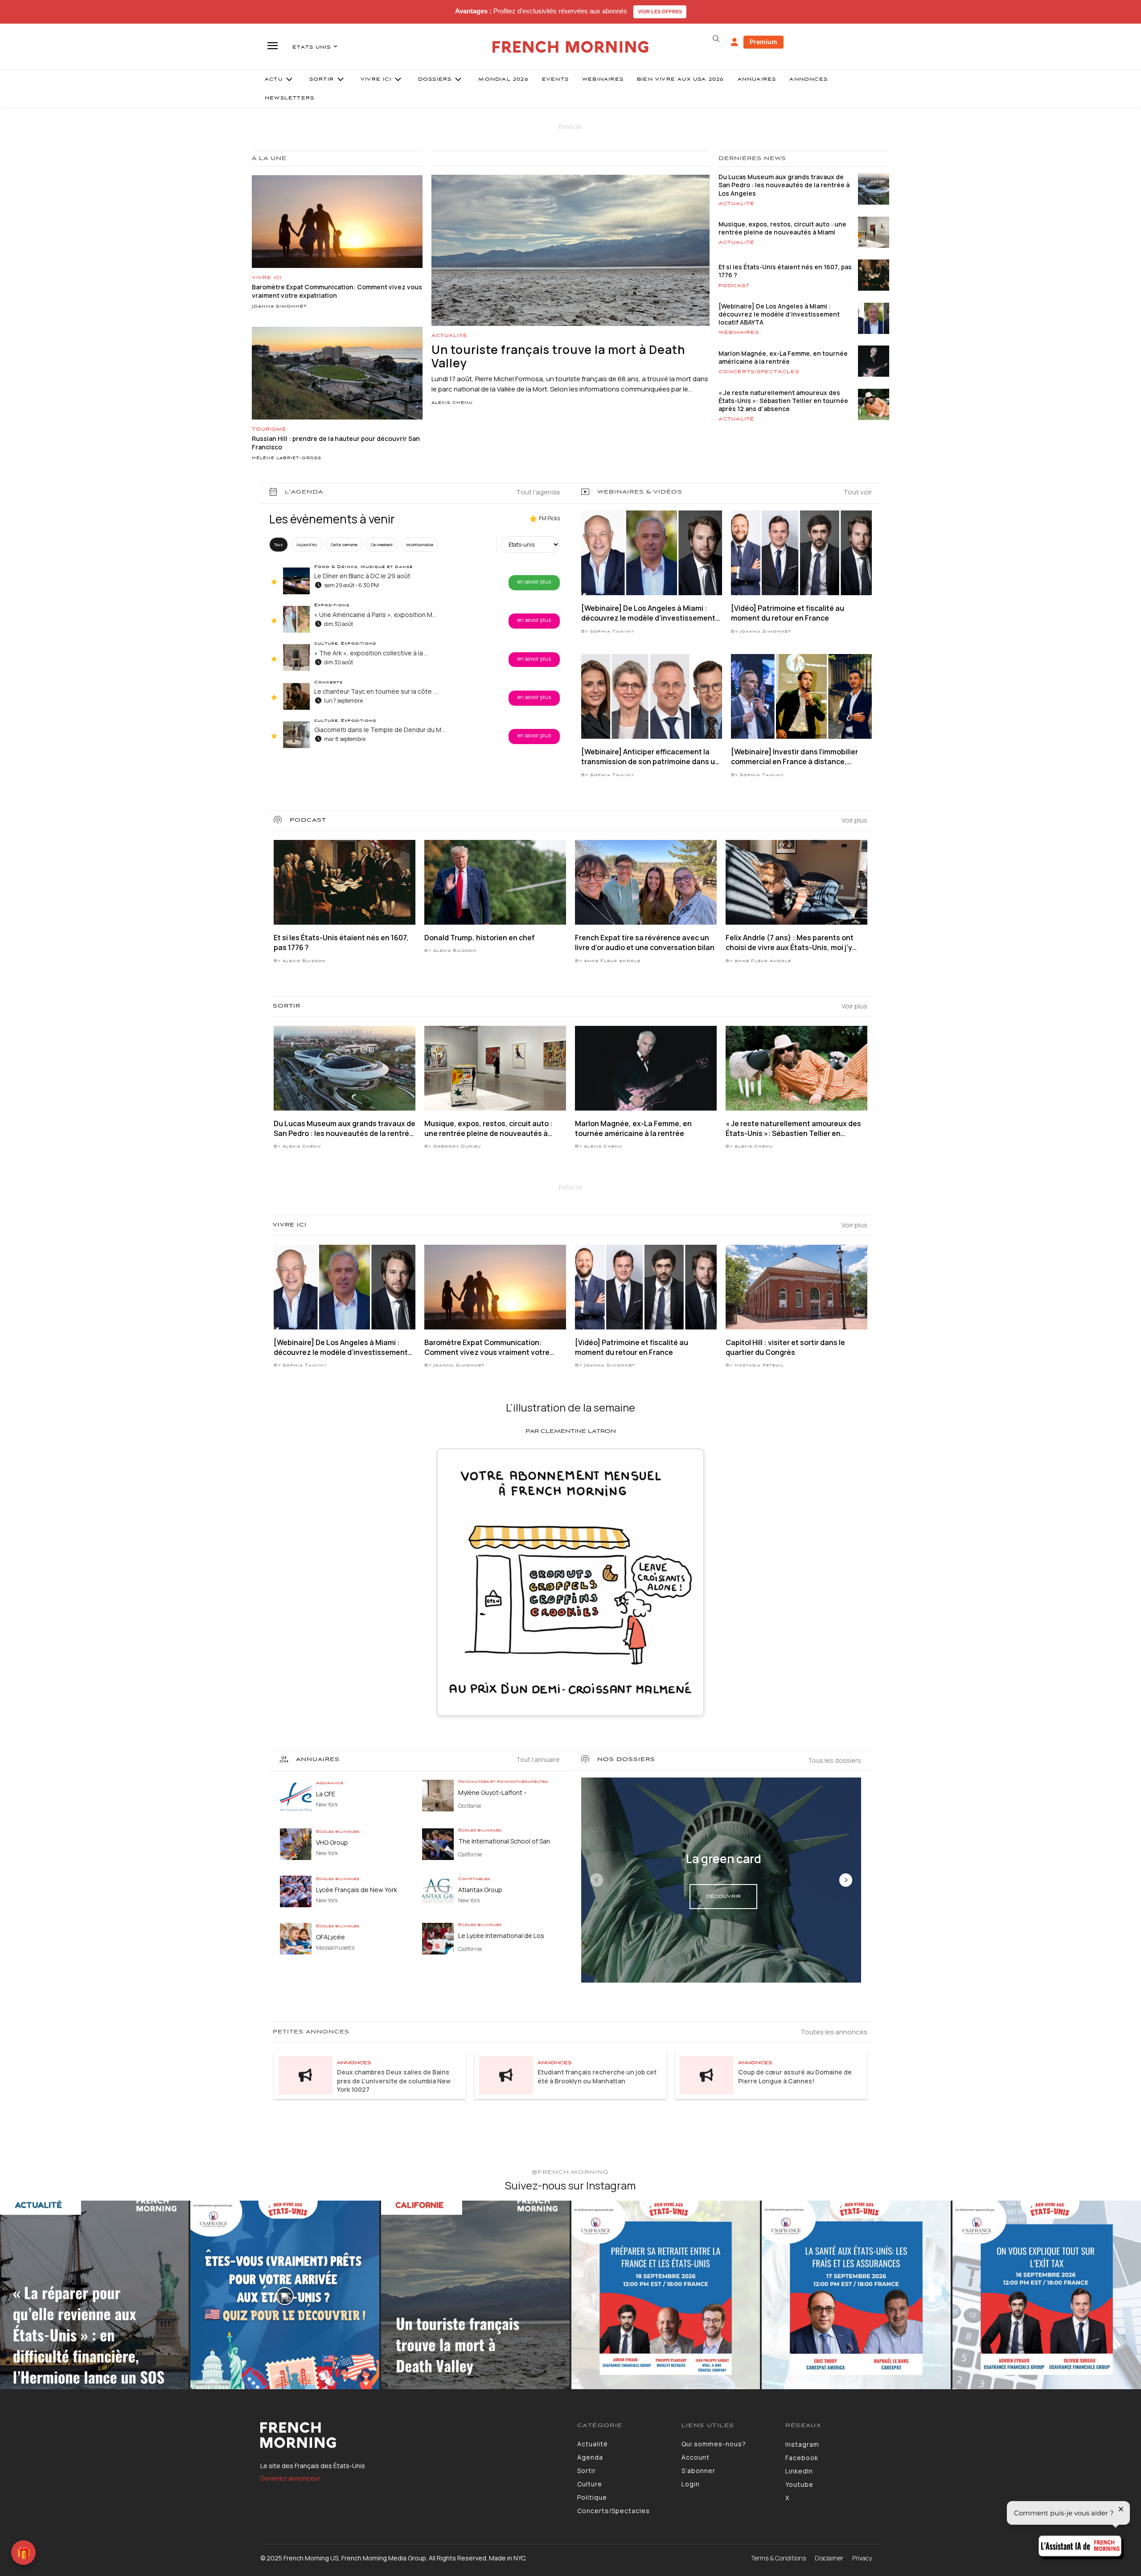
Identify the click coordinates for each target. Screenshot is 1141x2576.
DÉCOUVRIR (723, 1897)
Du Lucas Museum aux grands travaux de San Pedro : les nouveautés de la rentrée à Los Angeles (784, 185)
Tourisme (269, 429)
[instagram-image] (94, 2295)
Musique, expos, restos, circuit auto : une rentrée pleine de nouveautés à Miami (782, 228)
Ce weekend (382, 545)
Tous (279, 545)
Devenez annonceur (290, 2478)
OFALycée (330, 1937)
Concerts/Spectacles (759, 372)
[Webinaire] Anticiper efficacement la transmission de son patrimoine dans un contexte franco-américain (650, 757)
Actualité (449, 336)
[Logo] (412, 2435)
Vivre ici (267, 278)
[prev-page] (597, 1880)
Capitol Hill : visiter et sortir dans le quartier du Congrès (785, 1347)
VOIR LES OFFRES (660, 12)
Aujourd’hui (307, 545)
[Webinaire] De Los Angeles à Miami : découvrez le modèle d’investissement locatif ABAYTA (779, 314)
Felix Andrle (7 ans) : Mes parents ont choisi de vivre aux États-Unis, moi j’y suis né (790, 943)
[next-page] (846, 1880)
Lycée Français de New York (357, 1890)
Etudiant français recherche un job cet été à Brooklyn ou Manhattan (597, 2076)
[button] (716, 39)
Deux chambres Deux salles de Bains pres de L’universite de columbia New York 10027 (394, 2081)
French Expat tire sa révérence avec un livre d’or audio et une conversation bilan (645, 942)
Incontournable (420, 545)
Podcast (734, 286)
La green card (724, 1859)
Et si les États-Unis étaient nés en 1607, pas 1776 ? (785, 271)
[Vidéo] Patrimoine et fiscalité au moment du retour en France (788, 613)
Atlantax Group (480, 1890)
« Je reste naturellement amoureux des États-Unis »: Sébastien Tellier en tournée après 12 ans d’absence (783, 401)
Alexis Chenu (452, 403)
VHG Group (332, 1842)
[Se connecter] (735, 42)
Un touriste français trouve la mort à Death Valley (558, 356)
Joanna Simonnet (279, 307)
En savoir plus (534, 582)
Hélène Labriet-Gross (287, 458)
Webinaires (739, 333)
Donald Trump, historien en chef (480, 938)
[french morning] (571, 47)
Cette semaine (344, 545)
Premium (763, 42)
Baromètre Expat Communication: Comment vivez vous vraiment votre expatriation (487, 1348)
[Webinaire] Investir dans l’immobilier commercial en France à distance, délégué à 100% (794, 757)
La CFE (326, 1794)
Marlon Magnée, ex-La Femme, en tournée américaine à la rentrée (783, 357)
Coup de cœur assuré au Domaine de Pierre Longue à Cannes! (795, 2076)
